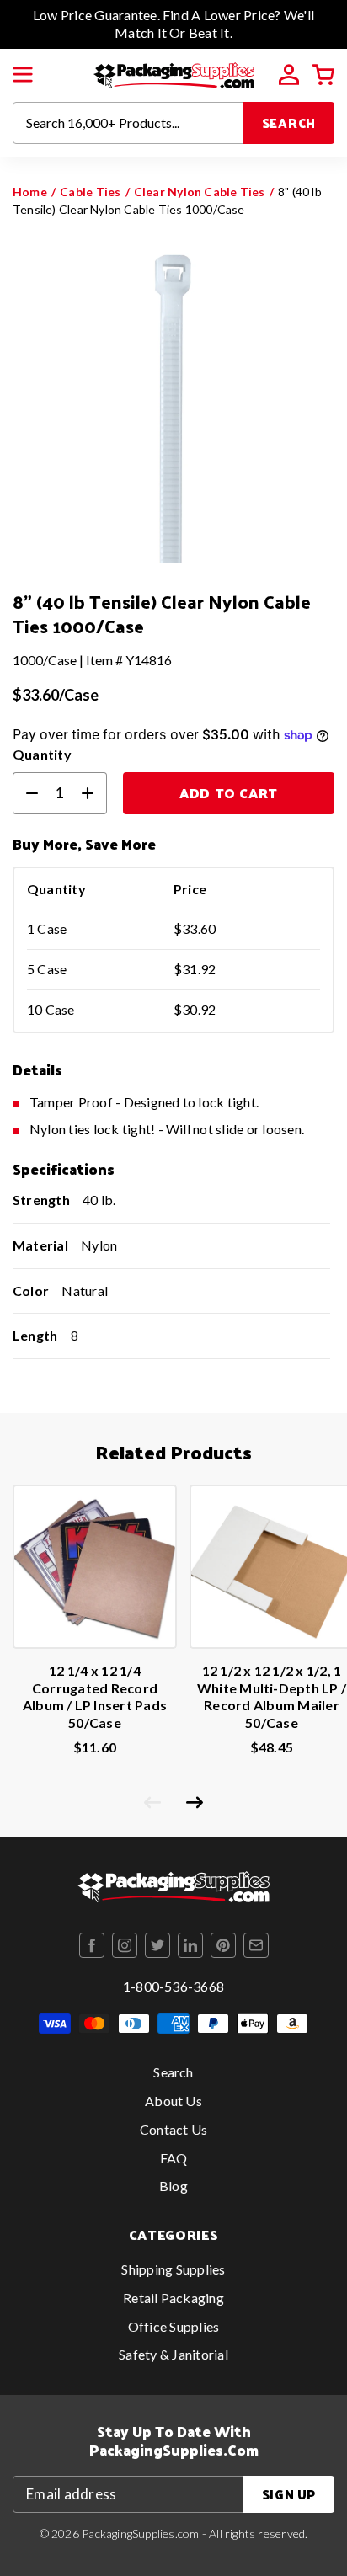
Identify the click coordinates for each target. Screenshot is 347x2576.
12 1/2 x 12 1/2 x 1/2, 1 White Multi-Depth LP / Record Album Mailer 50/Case (272, 1696)
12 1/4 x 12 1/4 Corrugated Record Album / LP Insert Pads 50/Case (95, 1696)
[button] (23, 75)
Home (30, 192)
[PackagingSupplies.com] (174, 73)
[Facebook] (92, 1945)
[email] (256, 1945)
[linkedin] (190, 1945)
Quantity (42, 754)
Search (289, 123)
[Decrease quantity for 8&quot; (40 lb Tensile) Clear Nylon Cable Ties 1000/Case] (25, 793)
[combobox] (128, 123)
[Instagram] (125, 1945)
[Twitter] (157, 1945)
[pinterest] (223, 1945)
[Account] (289, 75)
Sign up (289, 2494)
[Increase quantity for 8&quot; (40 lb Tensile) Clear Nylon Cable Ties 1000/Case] (94, 793)
